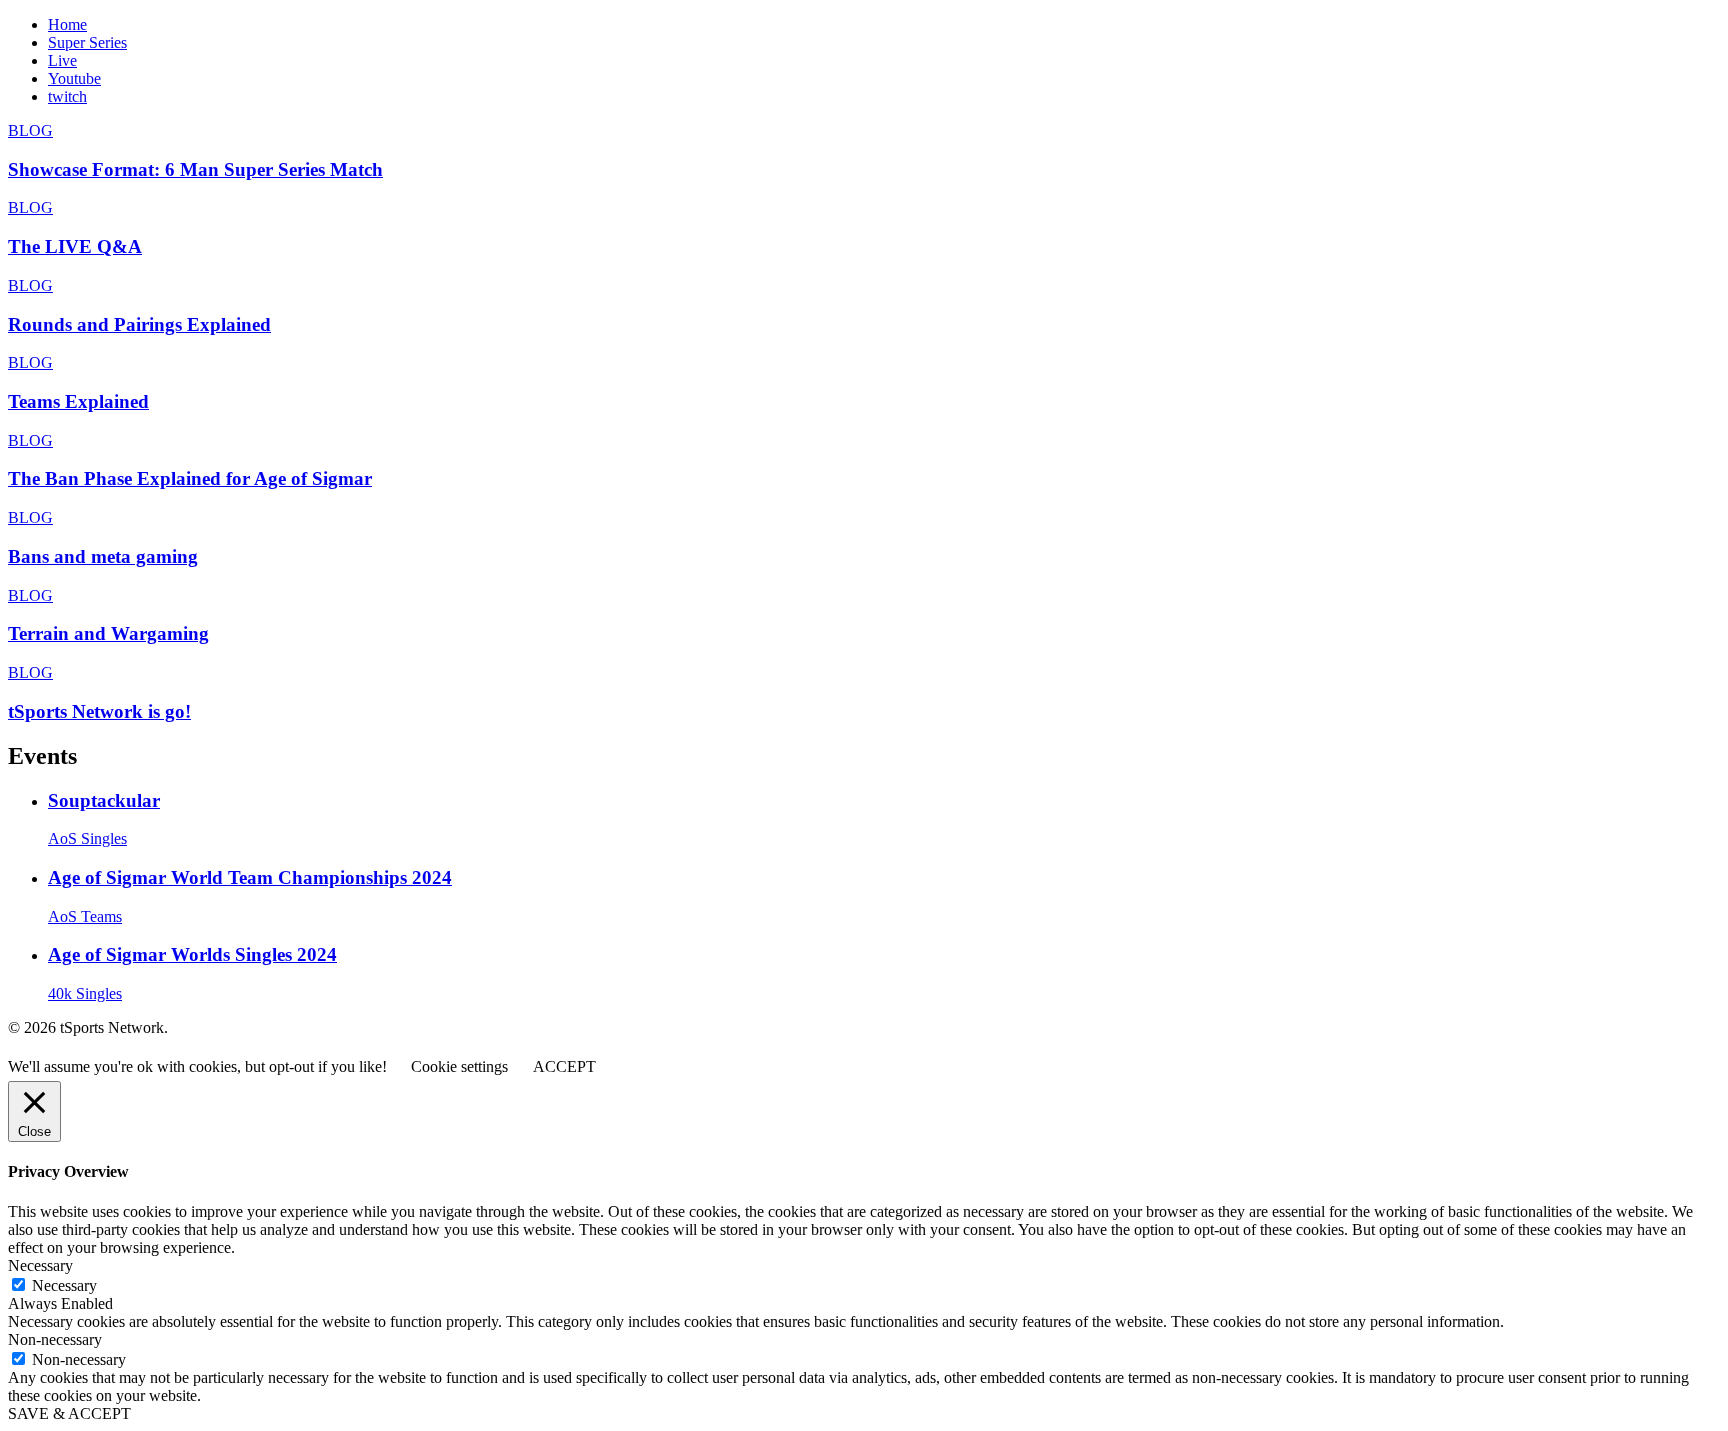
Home (67, 24)
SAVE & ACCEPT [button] (69, 1413)
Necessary (64, 1285)
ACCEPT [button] (564, 1066)
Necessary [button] (40, 1265)
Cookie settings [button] (459, 1066)
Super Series (87, 42)
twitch (67, 96)
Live (62, 60)
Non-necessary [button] (55, 1339)
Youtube (74, 78)
